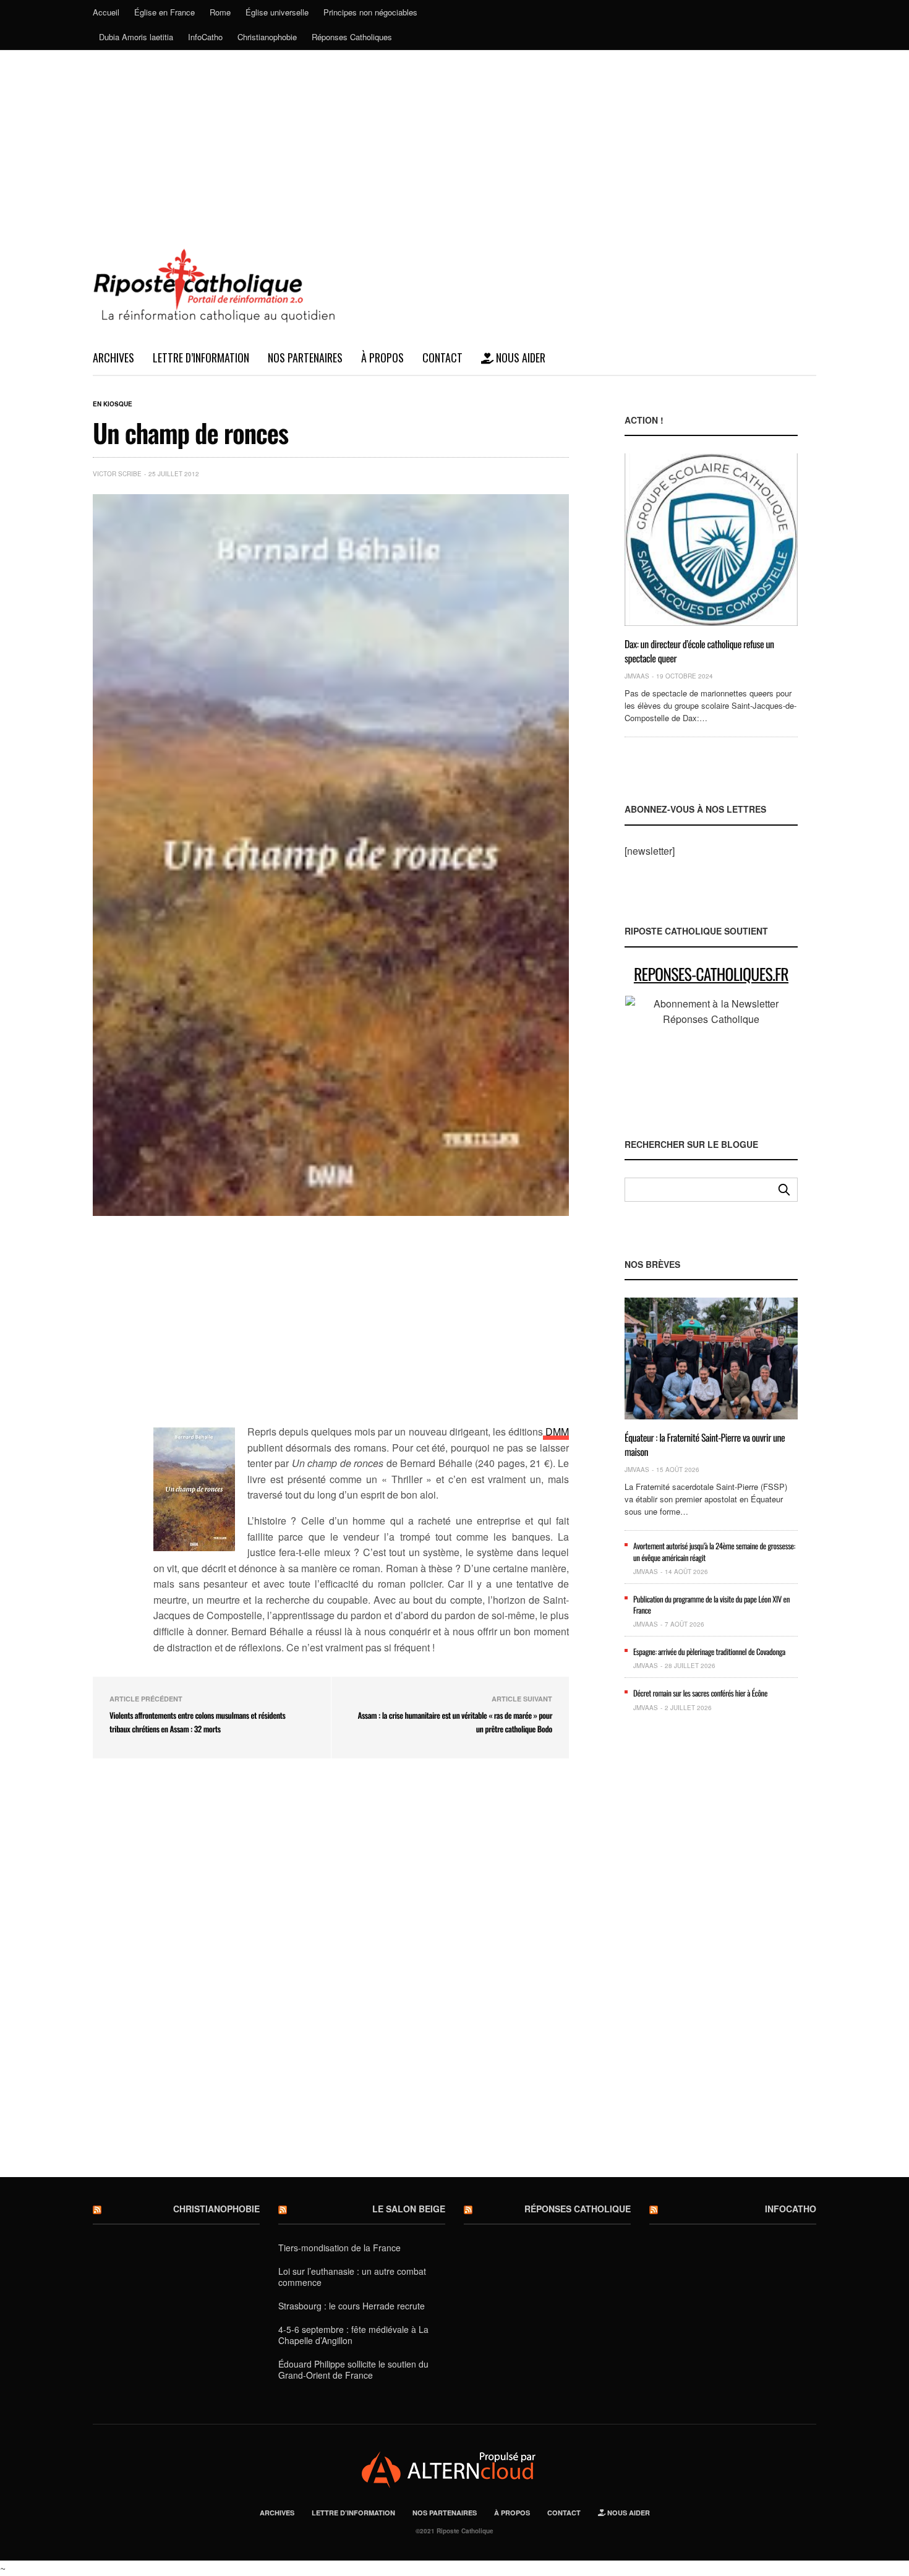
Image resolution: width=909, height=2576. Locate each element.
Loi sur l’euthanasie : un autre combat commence (352, 2277)
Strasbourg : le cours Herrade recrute (352, 2306)
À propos (382, 357)
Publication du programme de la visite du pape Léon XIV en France (711, 1604)
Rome (220, 12)
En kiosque (113, 404)
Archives (113, 357)
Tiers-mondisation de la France (339, 2248)
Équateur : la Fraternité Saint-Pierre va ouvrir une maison (705, 1444)
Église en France (164, 12)
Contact (442, 357)
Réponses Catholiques (352, 37)
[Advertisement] (454, 143)
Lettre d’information (201, 357)
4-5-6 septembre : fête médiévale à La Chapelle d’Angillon (353, 2335)
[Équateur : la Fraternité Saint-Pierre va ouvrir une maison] (711, 1359)
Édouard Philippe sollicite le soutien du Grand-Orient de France (353, 2369)
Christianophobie (267, 37)
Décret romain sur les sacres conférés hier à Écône (700, 1693)
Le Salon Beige (409, 2209)
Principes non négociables (370, 12)
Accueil (106, 12)
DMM (556, 1431)
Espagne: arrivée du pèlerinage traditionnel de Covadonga (709, 1651)
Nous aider (519, 357)
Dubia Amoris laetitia (136, 37)
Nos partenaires (305, 357)
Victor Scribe (117, 474)
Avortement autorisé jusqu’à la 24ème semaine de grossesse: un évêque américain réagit (714, 1551)
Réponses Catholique (578, 2209)
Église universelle (277, 12)
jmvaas (637, 676)
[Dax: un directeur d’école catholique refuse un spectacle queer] (711, 540)
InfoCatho (205, 37)
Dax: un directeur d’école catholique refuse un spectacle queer (699, 651)
